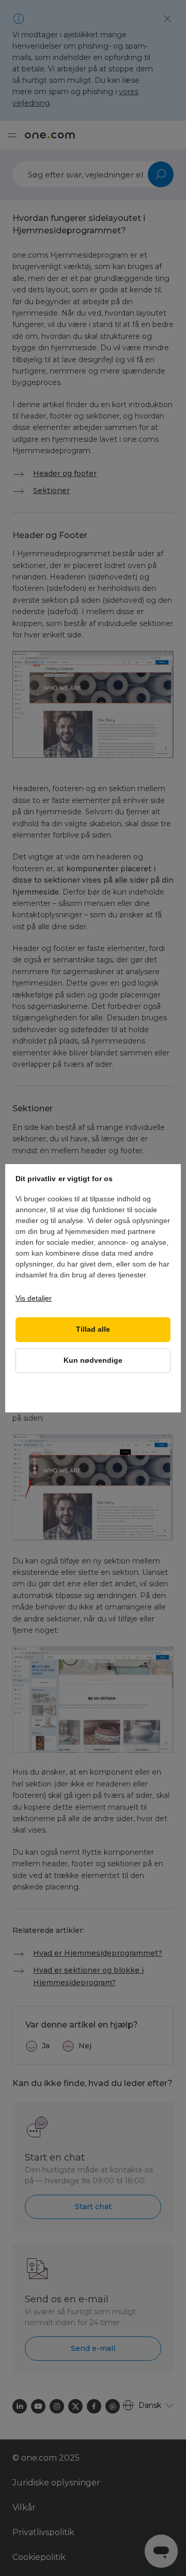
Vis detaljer (34, 1298)
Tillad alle (93, 1329)
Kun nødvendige (93, 1360)
